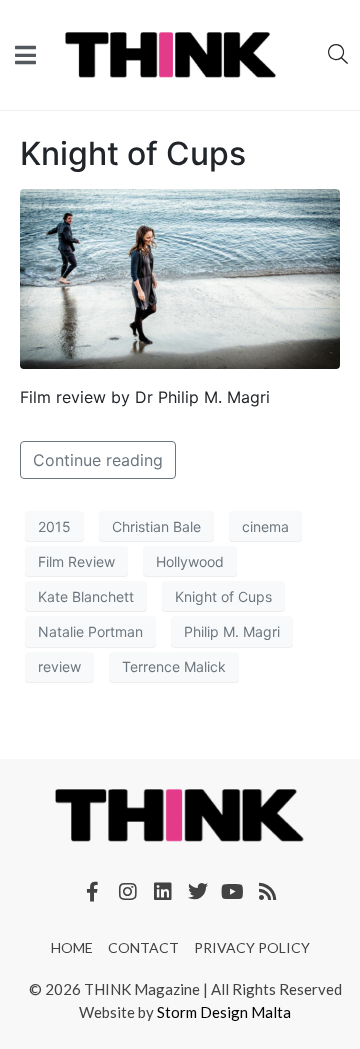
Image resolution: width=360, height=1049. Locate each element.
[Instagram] (128, 892)
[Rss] (268, 892)
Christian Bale (156, 526)
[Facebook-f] (93, 892)
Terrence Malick (174, 666)
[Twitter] (198, 892)
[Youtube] (233, 892)
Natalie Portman (90, 631)
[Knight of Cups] (180, 278)
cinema (265, 526)
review (59, 666)
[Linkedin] (163, 892)
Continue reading (98, 460)
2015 (54, 526)
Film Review (76, 561)
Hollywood (190, 561)
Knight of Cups (133, 153)
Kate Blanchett (86, 596)
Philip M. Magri (232, 631)
